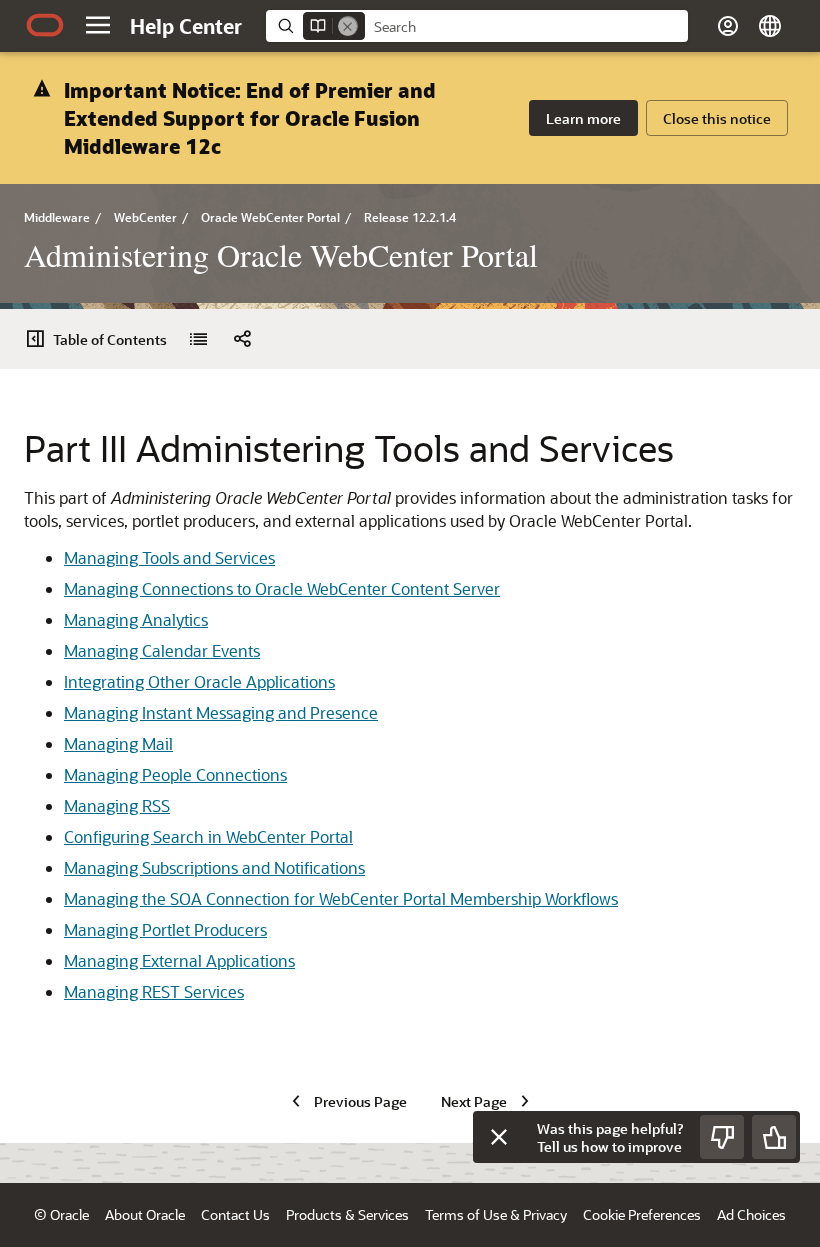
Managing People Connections (175, 774)
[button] (98, 25)
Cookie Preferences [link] (642, 1214)
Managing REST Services (154, 991)
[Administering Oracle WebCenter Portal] (198, 339)
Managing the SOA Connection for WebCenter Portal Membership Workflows (341, 898)
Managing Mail (118, 743)
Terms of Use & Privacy (496, 1214)
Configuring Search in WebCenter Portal (208, 836)
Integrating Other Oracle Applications (199, 681)
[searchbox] (526, 27)
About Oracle (145, 1214)
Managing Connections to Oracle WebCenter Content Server (282, 588)
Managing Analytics (136, 619)
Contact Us (235, 1214)
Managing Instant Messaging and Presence (221, 712)
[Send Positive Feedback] (774, 1137)
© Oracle (61, 1214)
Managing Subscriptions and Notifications (214, 867)
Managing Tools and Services (169, 557)
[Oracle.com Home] (45, 25)
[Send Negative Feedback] (722, 1137)
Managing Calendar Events (162, 650)
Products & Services (347, 1214)
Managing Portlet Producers (165, 929)
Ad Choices (751, 1214)
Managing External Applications (179, 960)
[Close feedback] (499, 1137)
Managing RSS (117, 805)
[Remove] (348, 26)
